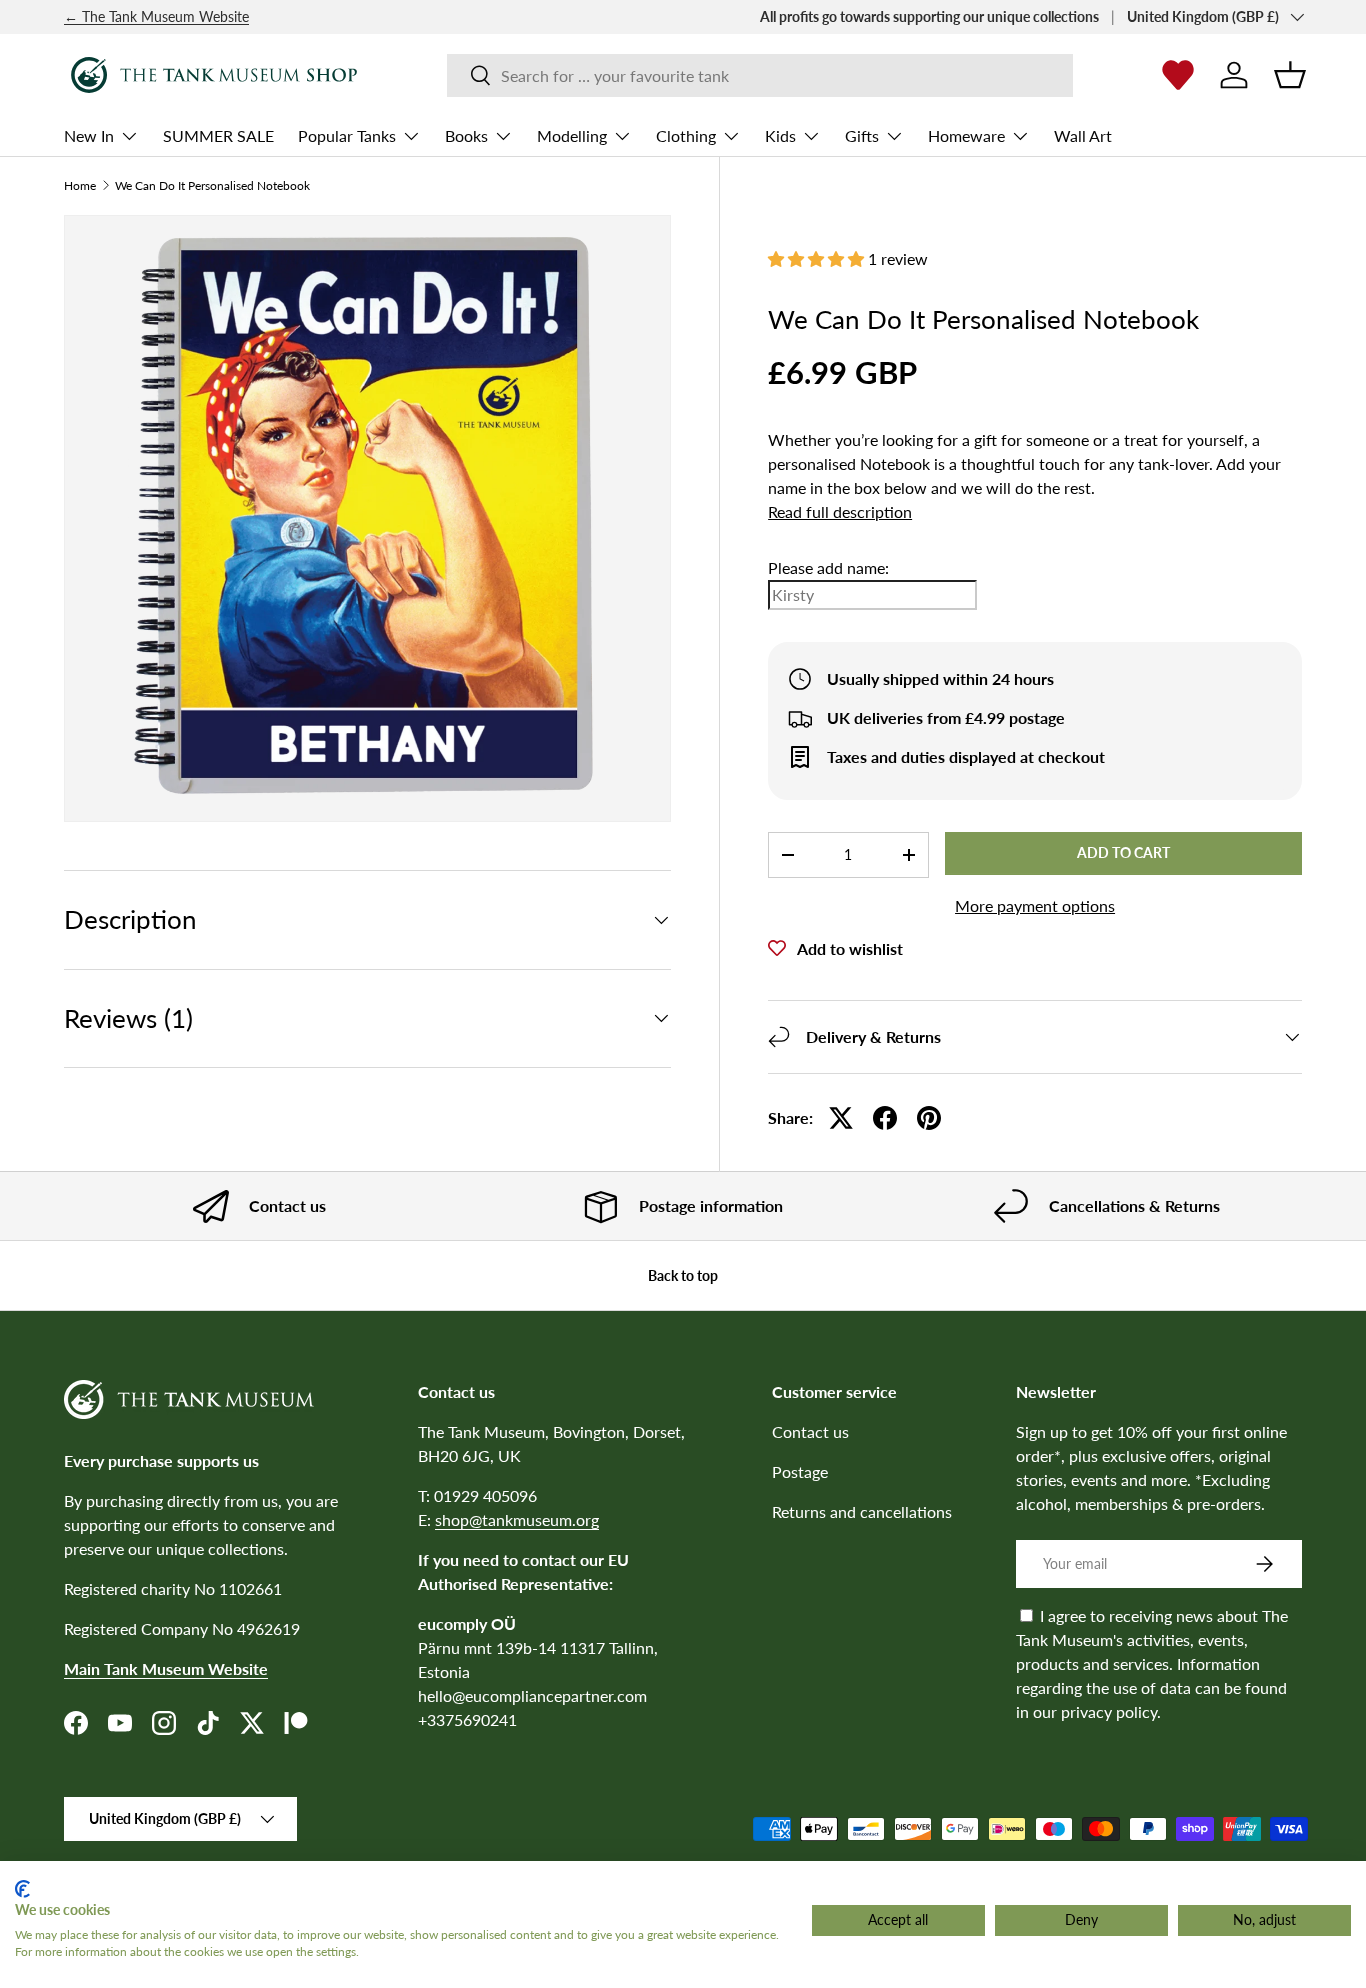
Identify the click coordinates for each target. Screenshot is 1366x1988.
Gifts (862, 135)
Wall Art (1083, 135)
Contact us (810, 1431)
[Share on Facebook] (885, 1118)
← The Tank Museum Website (156, 16)
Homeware (966, 135)
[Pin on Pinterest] (929, 1118)
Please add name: (828, 567)
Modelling (572, 135)
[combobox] (759, 75)
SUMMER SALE (218, 135)
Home (80, 186)
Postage (800, 1471)
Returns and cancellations (862, 1511)
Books (466, 135)
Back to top (683, 1275)
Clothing (686, 135)
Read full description (840, 511)
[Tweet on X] (841, 1118)
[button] (1290, 75)
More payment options (1035, 905)
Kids (780, 135)
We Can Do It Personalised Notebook (212, 186)
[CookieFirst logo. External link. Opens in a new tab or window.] (22, 1889)
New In (89, 135)
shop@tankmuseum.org (517, 1519)
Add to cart (1123, 852)
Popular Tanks (347, 135)
